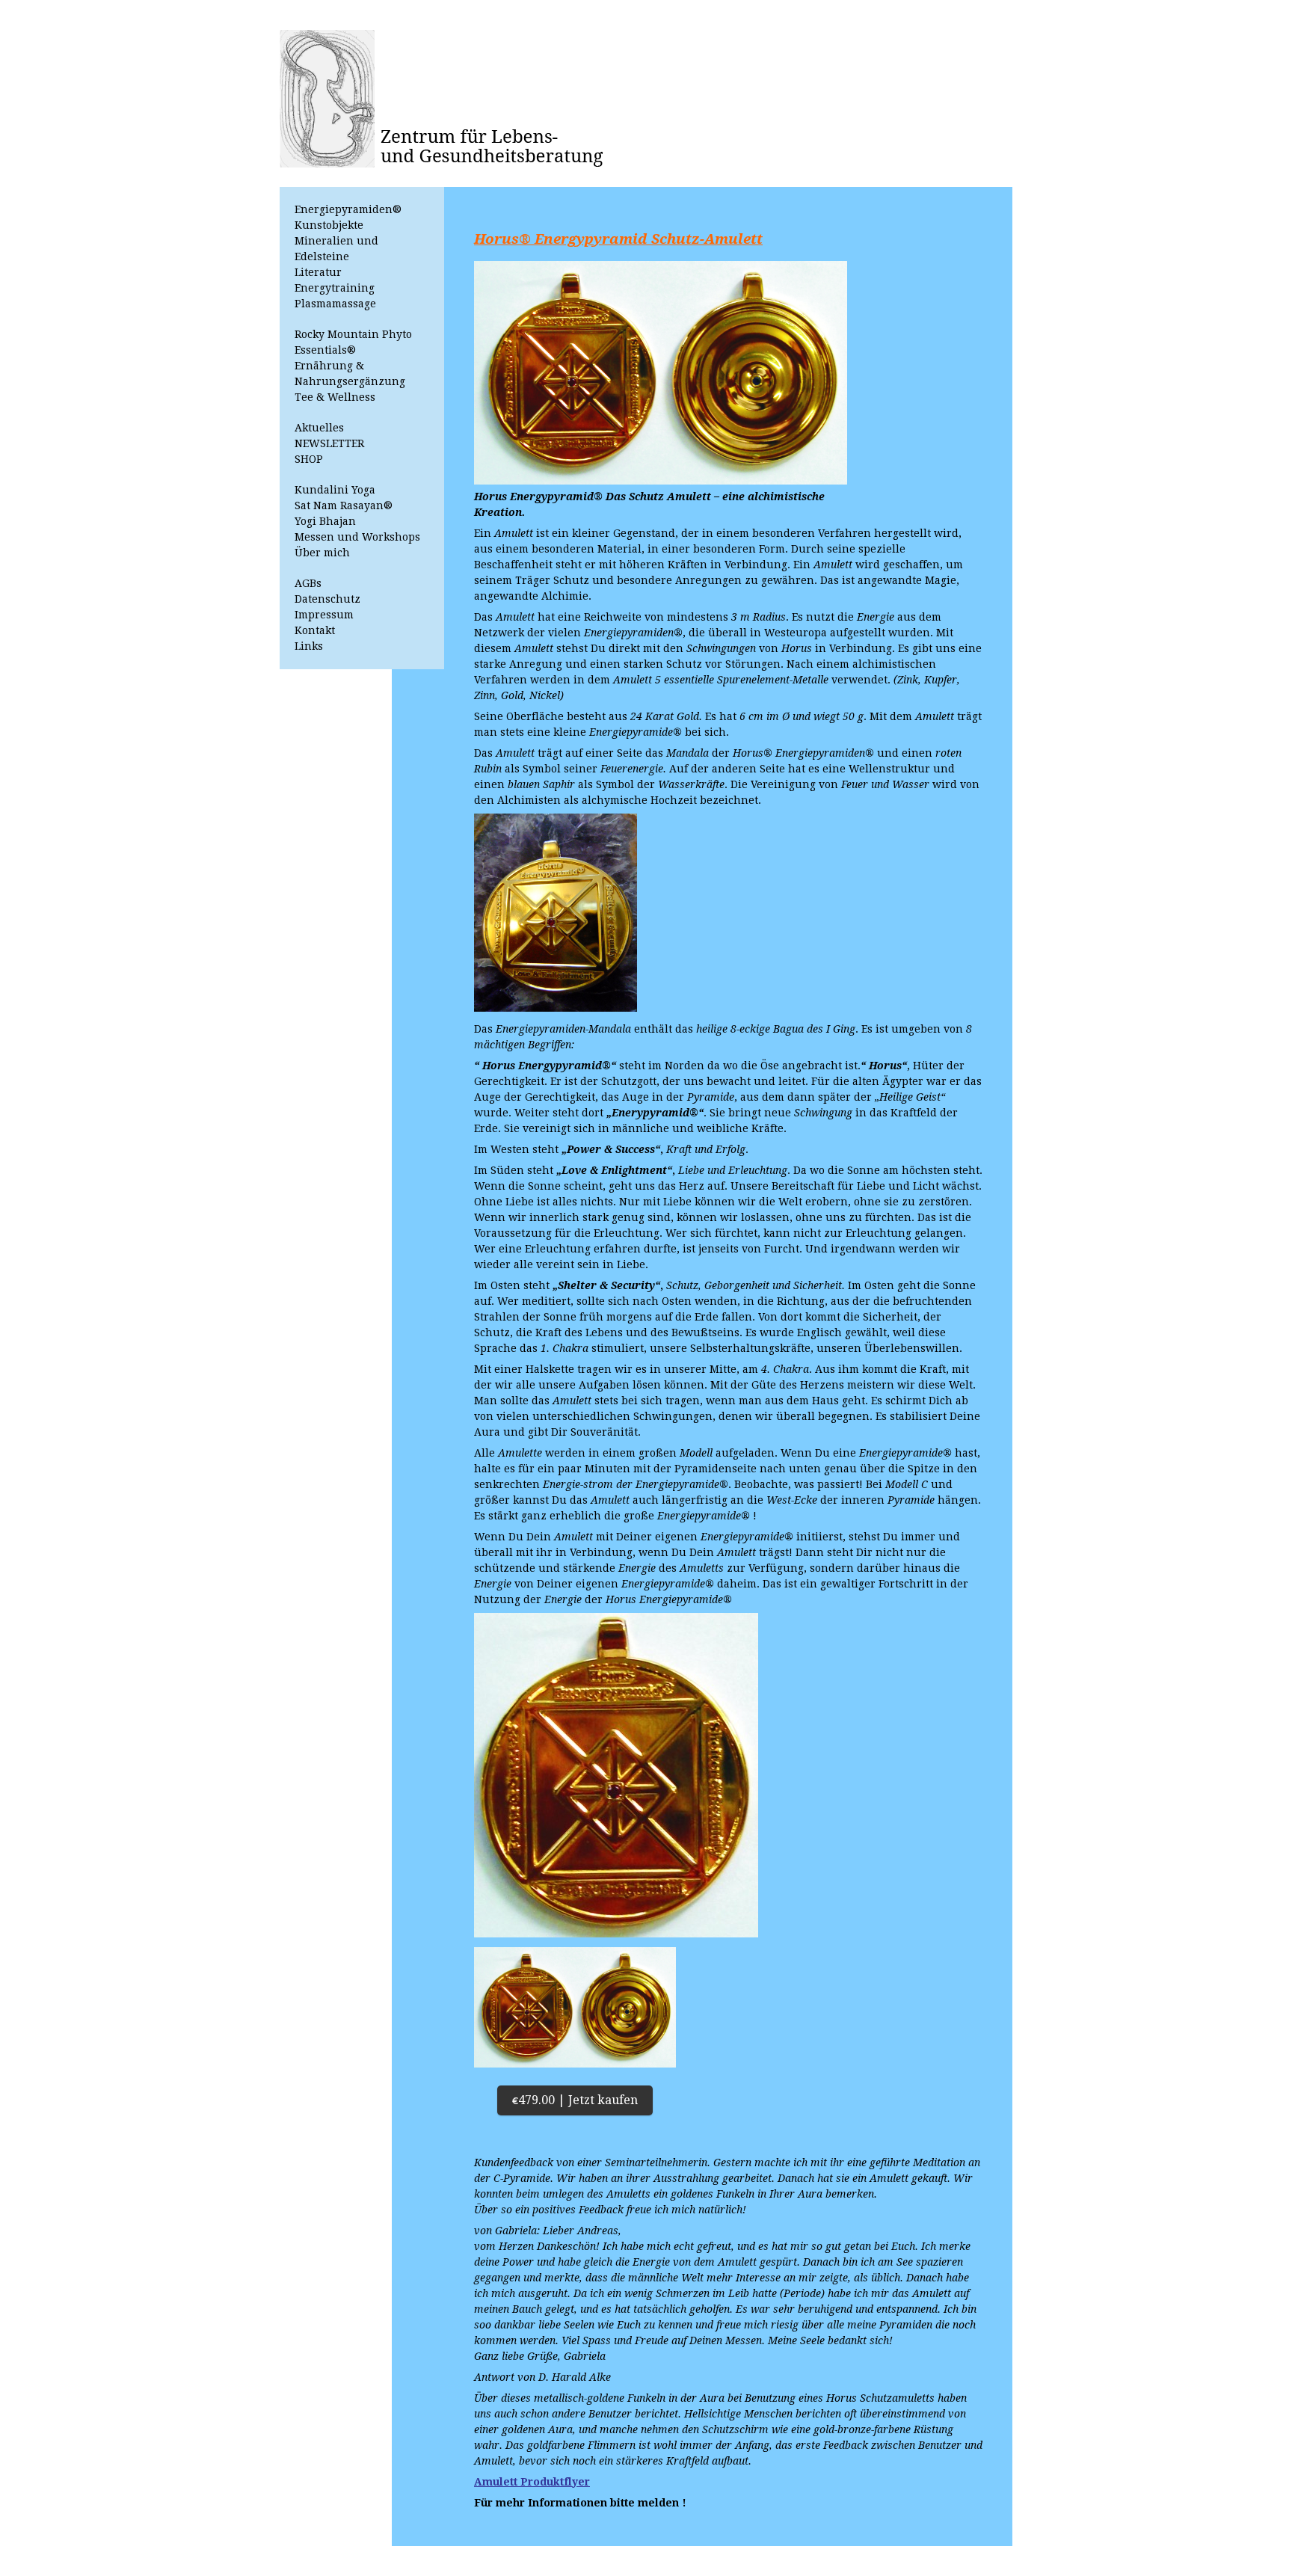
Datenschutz (327, 599)
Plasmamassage (335, 304)
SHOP (309, 459)
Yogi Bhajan (325, 521)
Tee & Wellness (335, 397)
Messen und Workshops (357, 537)
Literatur (318, 272)
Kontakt (315, 630)
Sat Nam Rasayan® (344, 505)
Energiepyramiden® (348, 209)
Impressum (324, 615)
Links (309, 646)
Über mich (322, 553)
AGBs (308, 583)
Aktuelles (319, 428)
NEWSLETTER (329, 443)
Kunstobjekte (329, 225)
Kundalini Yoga (335, 490)
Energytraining (335, 288)
